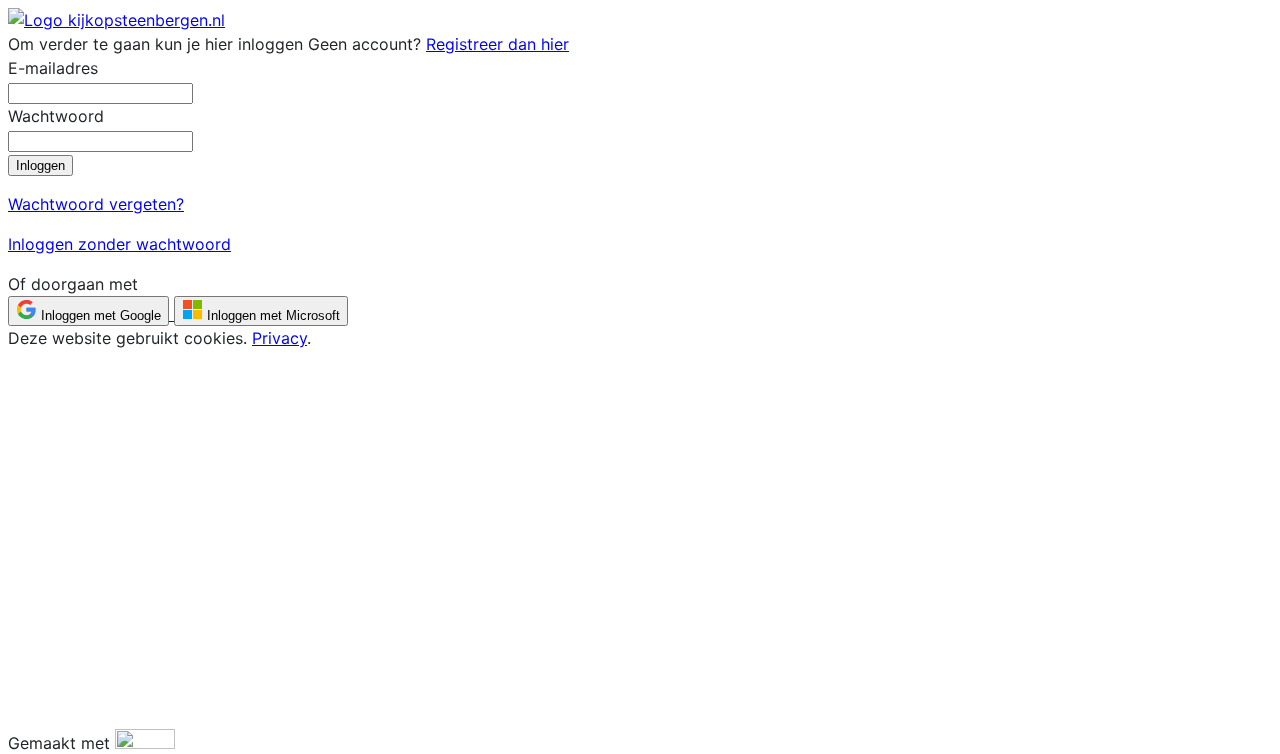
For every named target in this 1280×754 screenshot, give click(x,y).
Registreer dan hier (497, 44)
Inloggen (40, 165)
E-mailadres (53, 68)
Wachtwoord (56, 116)
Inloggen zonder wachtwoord (119, 244)
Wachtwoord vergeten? (96, 204)
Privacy (279, 338)
